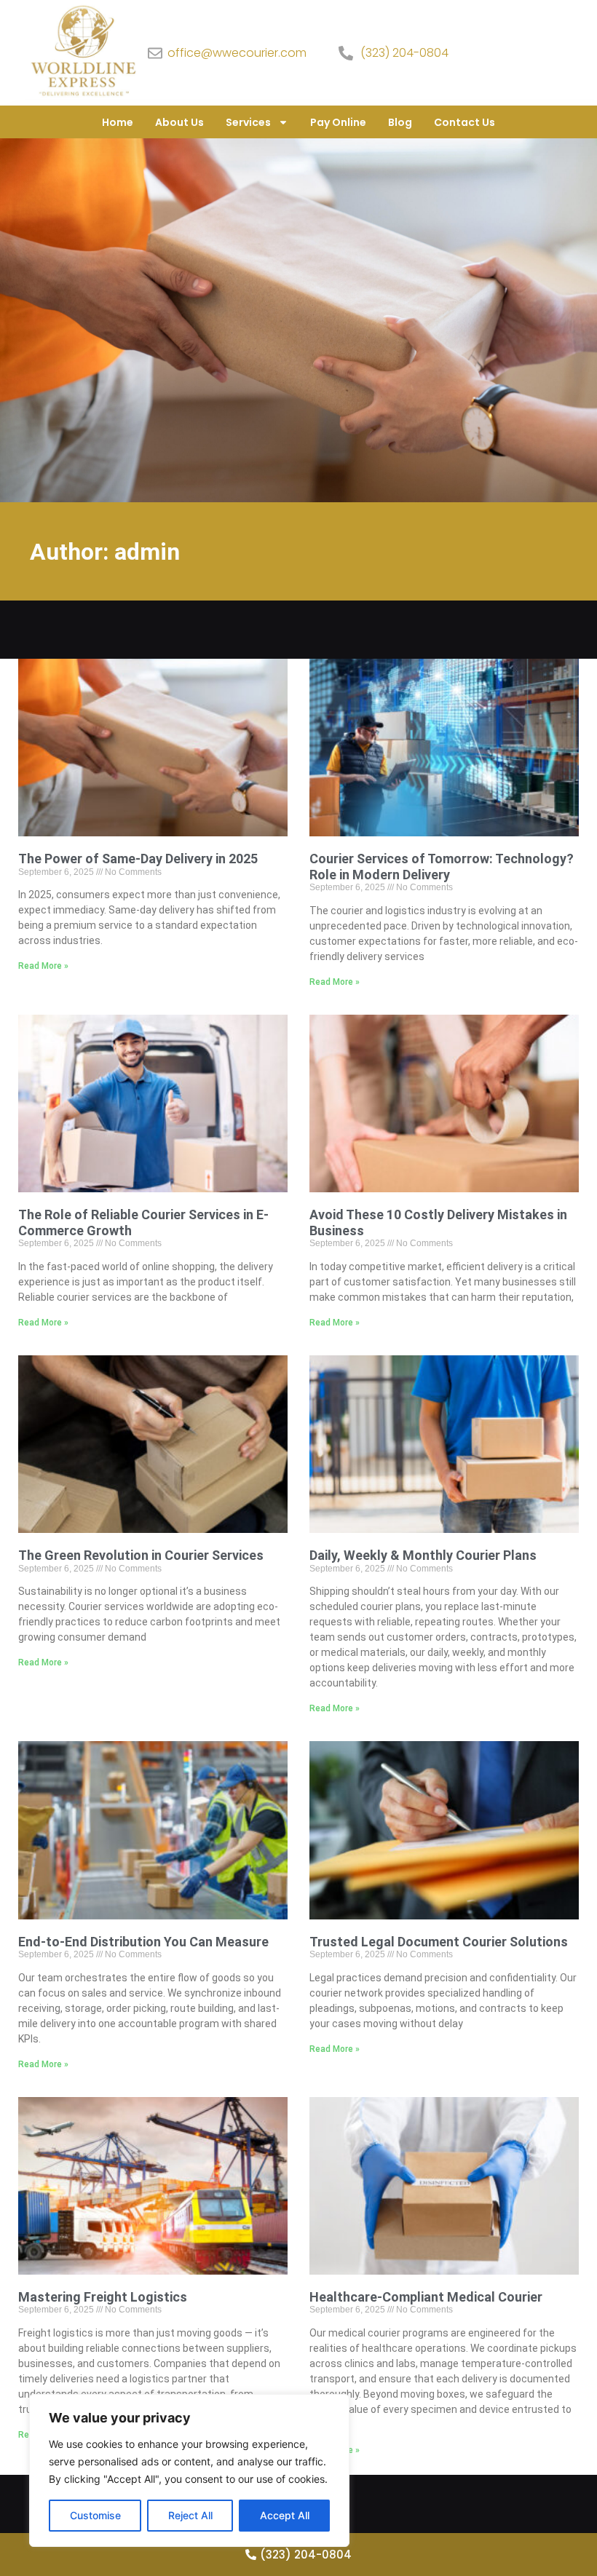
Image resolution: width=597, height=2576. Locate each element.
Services (248, 122)
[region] (189, 2470)
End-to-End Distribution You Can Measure (143, 1942)
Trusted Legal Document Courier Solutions (439, 1942)
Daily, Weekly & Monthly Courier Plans (423, 1555)
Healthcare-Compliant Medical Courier (426, 2297)
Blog (400, 122)
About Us (179, 122)
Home (118, 122)
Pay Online (338, 122)
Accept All (285, 2515)
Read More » (43, 966)
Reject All (190, 2515)
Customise (95, 2515)
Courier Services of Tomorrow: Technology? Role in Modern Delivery (442, 867)
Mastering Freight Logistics (103, 2297)
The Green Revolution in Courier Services (141, 1555)
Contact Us (464, 122)
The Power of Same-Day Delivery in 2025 (138, 859)
